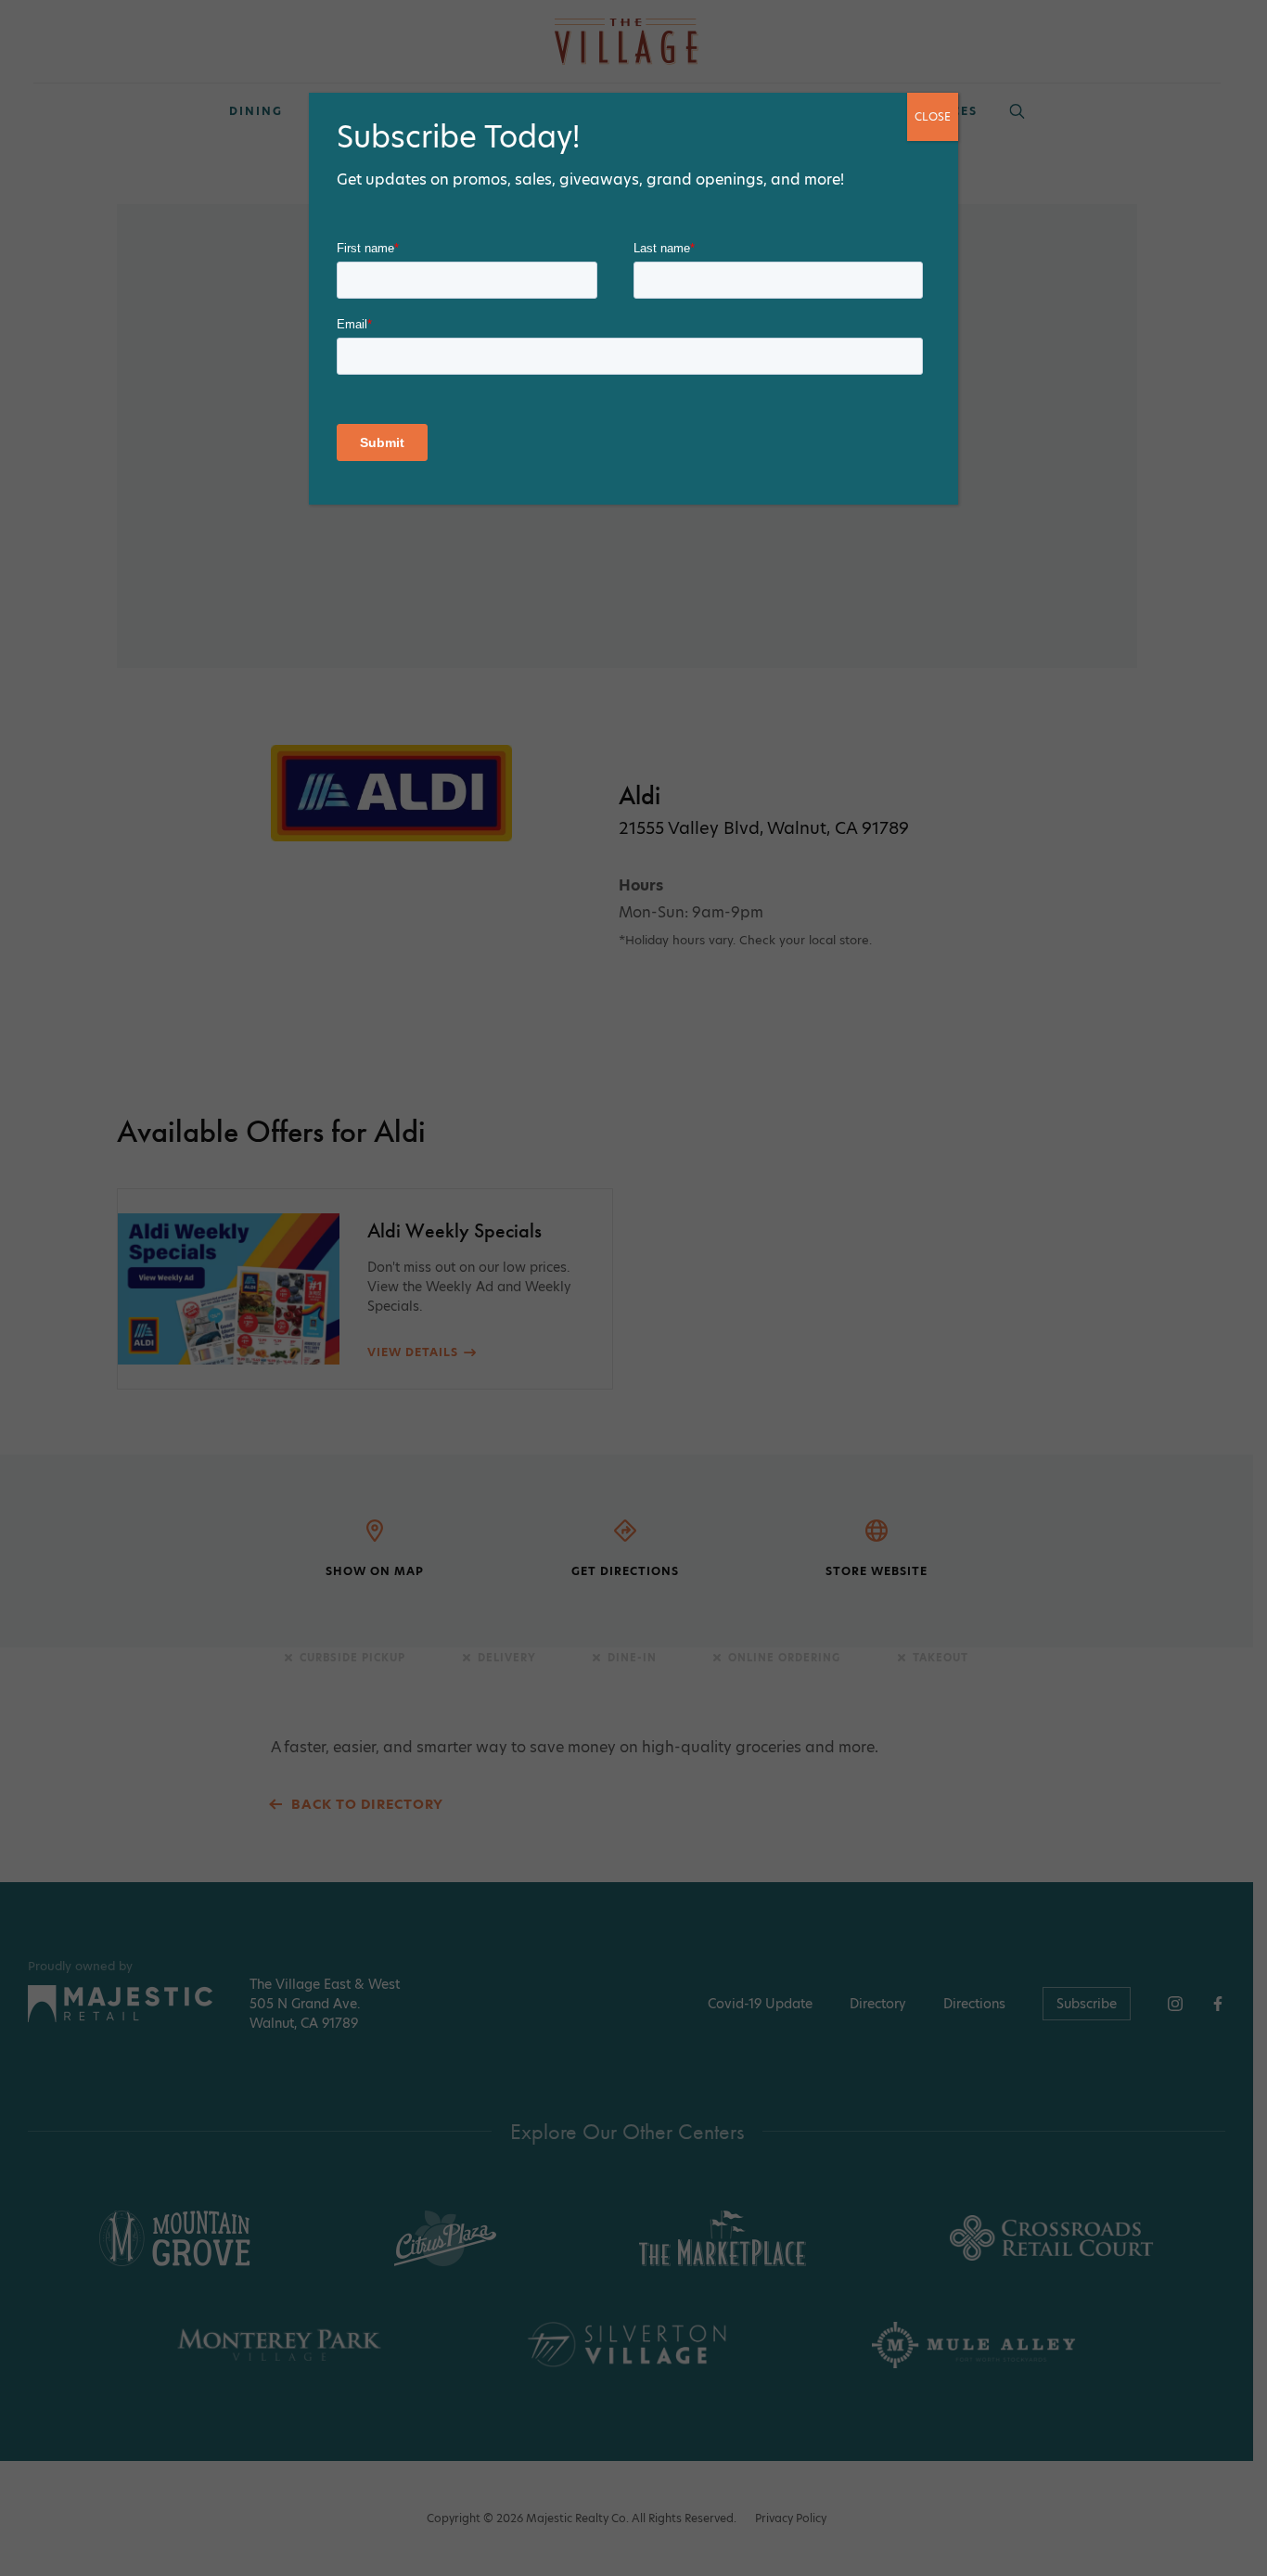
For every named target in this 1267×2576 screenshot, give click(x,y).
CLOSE (933, 116)
